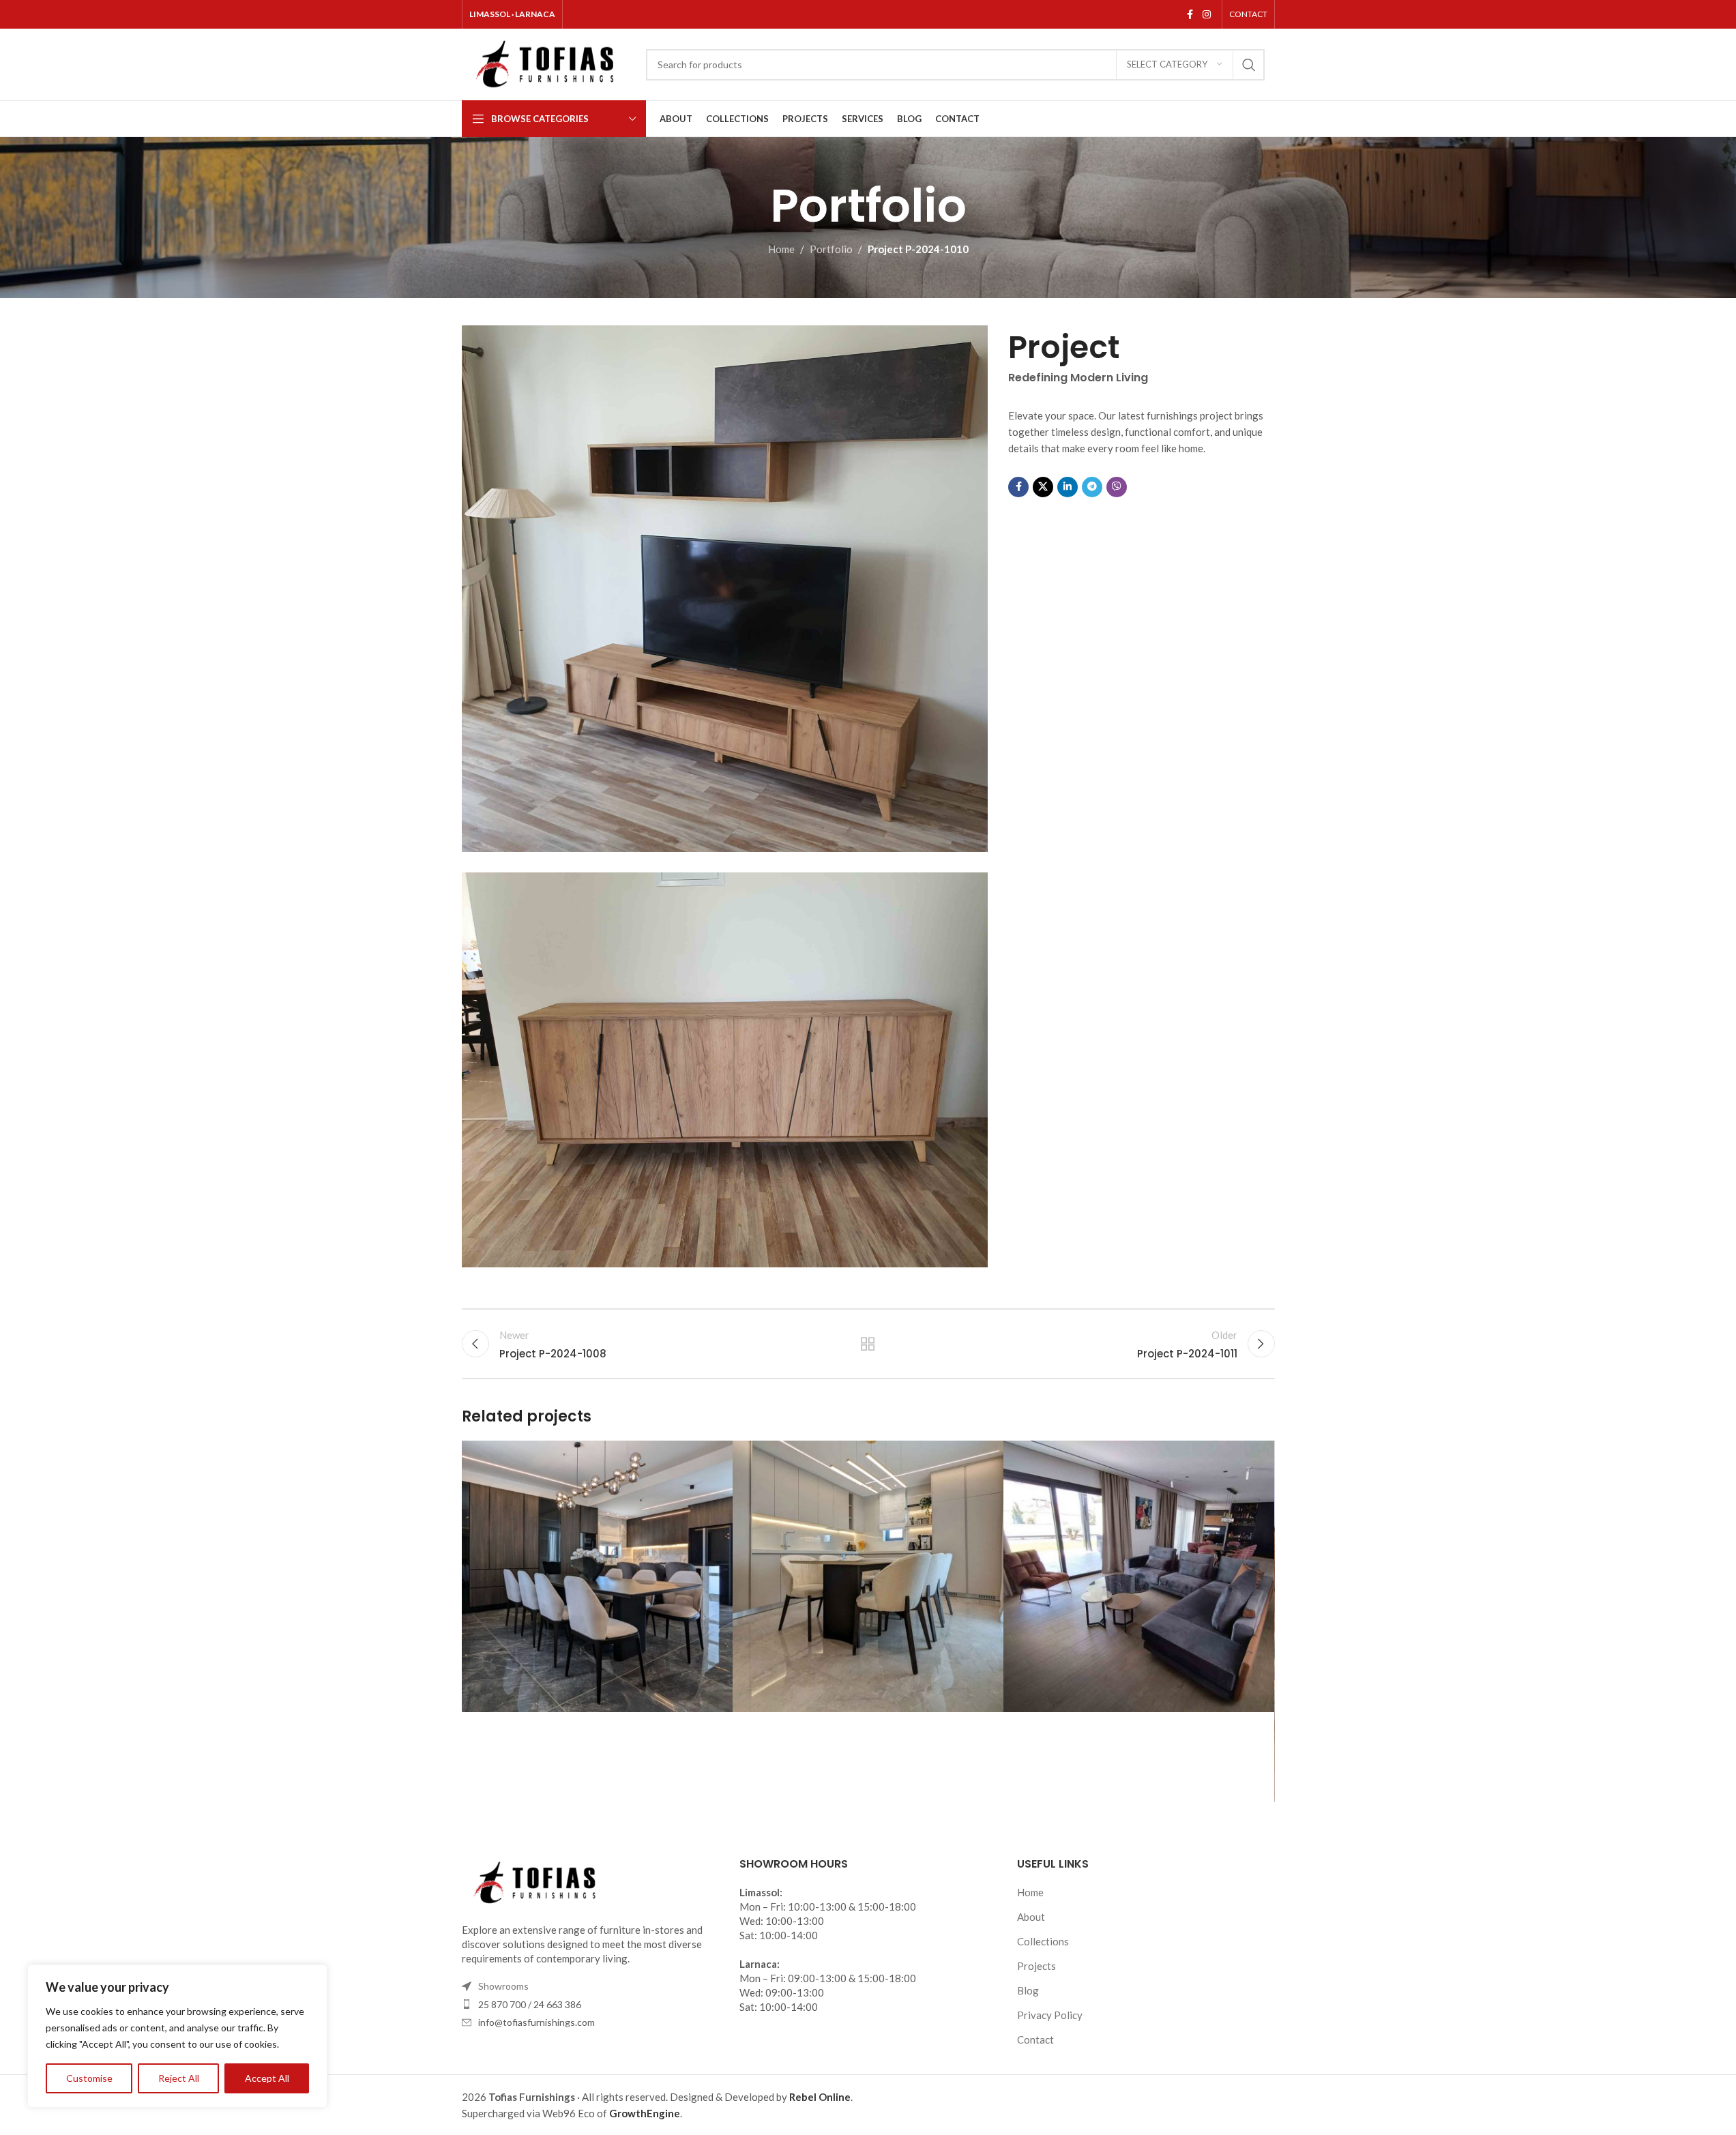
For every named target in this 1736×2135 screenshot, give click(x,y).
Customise (89, 2078)
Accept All (267, 2078)
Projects (1036, 1966)
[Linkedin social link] (1068, 487)
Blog (1028, 1990)
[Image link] (537, 1881)
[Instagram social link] (1207, 15)
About (1031, 1917)
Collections (1043, 1941)
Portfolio (831, 249)
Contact (1035, 2040)
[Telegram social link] (1092, 487)
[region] (177, 2036)
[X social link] (1043, 487)
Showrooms (503, 1986)
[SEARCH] (1249, 65)
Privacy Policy (1050, 2015)
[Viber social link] (1117, 487)
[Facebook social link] (1190, 15)
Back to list (868, 1344)
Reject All (179, 2078)
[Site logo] (547, 63)
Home (781, 249)
